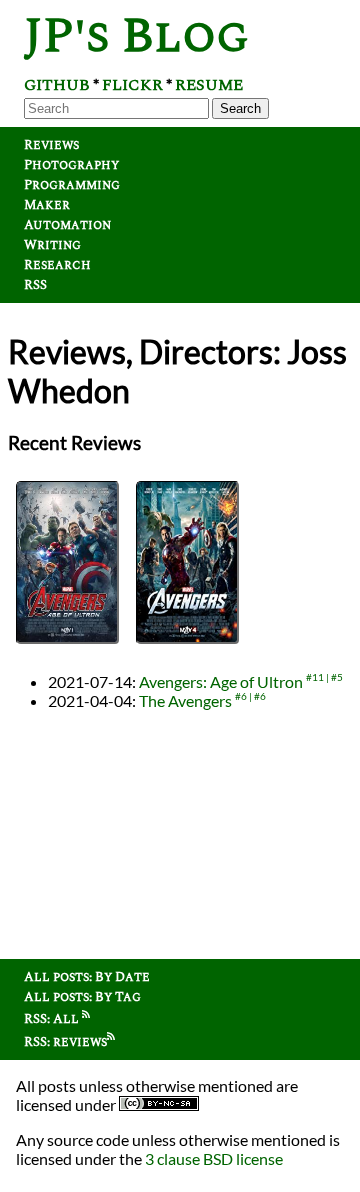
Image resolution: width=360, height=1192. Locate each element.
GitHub (57, 85)
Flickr (132, 85)
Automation (67, 225)
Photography (71, 165)
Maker (47, 205)
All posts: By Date (87, 977)
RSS (35, 285)
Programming (72, 185)
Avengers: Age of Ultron (221, 681)
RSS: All (53, 1019)
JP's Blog (136, 36)
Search (240, 108)
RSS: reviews (65, 1042)
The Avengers (185, 700)
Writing (52, 245)
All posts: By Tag (82, 997)
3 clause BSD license (214, 1158)
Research (57, 265)
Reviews (51, 145)
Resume (209, 85)
